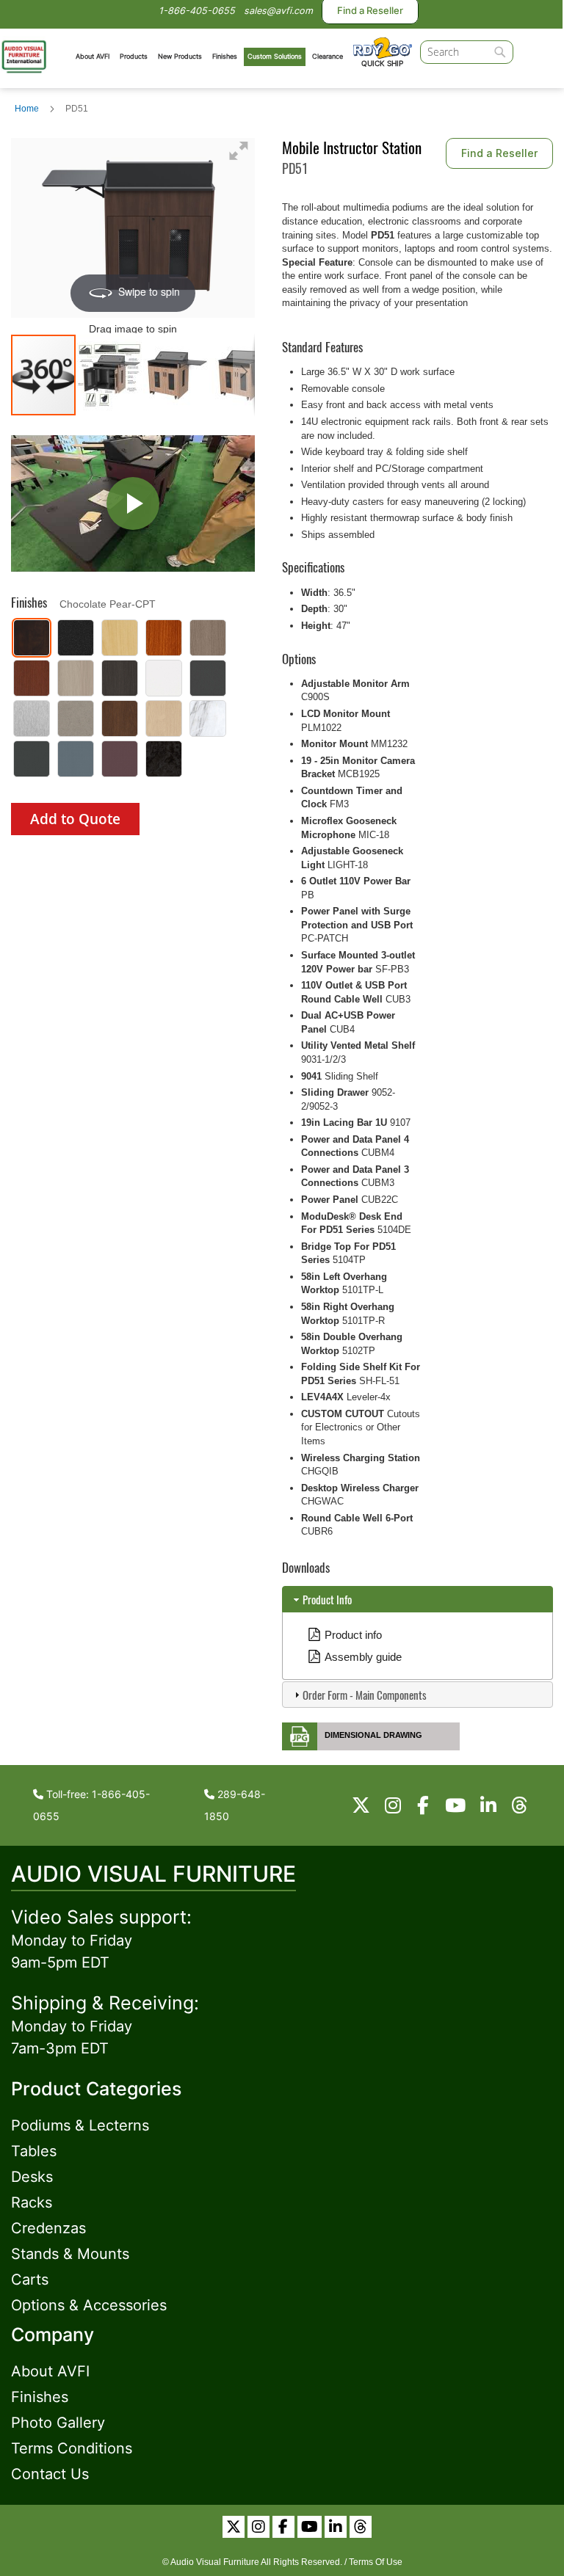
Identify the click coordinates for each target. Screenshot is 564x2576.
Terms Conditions (72, 2448)
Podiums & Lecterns (80, 2125)
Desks (32, 2177)
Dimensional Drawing (373, 1735)
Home (27, 109)
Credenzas (48, 2228)
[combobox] (467, 52)
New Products (180, 56)
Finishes (225, 56)
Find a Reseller (499, 153)
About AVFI (93, 56)
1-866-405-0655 (197, 11)
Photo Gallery (58, 2423)
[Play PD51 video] (133, 504)
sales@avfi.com (278, 11)
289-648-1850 (235, 1805)
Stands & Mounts (70, 2254)
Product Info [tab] (327, 1599)
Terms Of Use (376, 2562)
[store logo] (24, 55)
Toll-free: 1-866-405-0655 (91, 1805)
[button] (110, 375)
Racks (32, 2202)
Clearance (328, 56)
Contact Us (50, 2474)
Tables (34, 2151)
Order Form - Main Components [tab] (365, 1695)
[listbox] (133, 700)
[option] (32, 638)
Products (134, 56)
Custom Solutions (275, 56)
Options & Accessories (89, 2305)
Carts (30, 2280)
